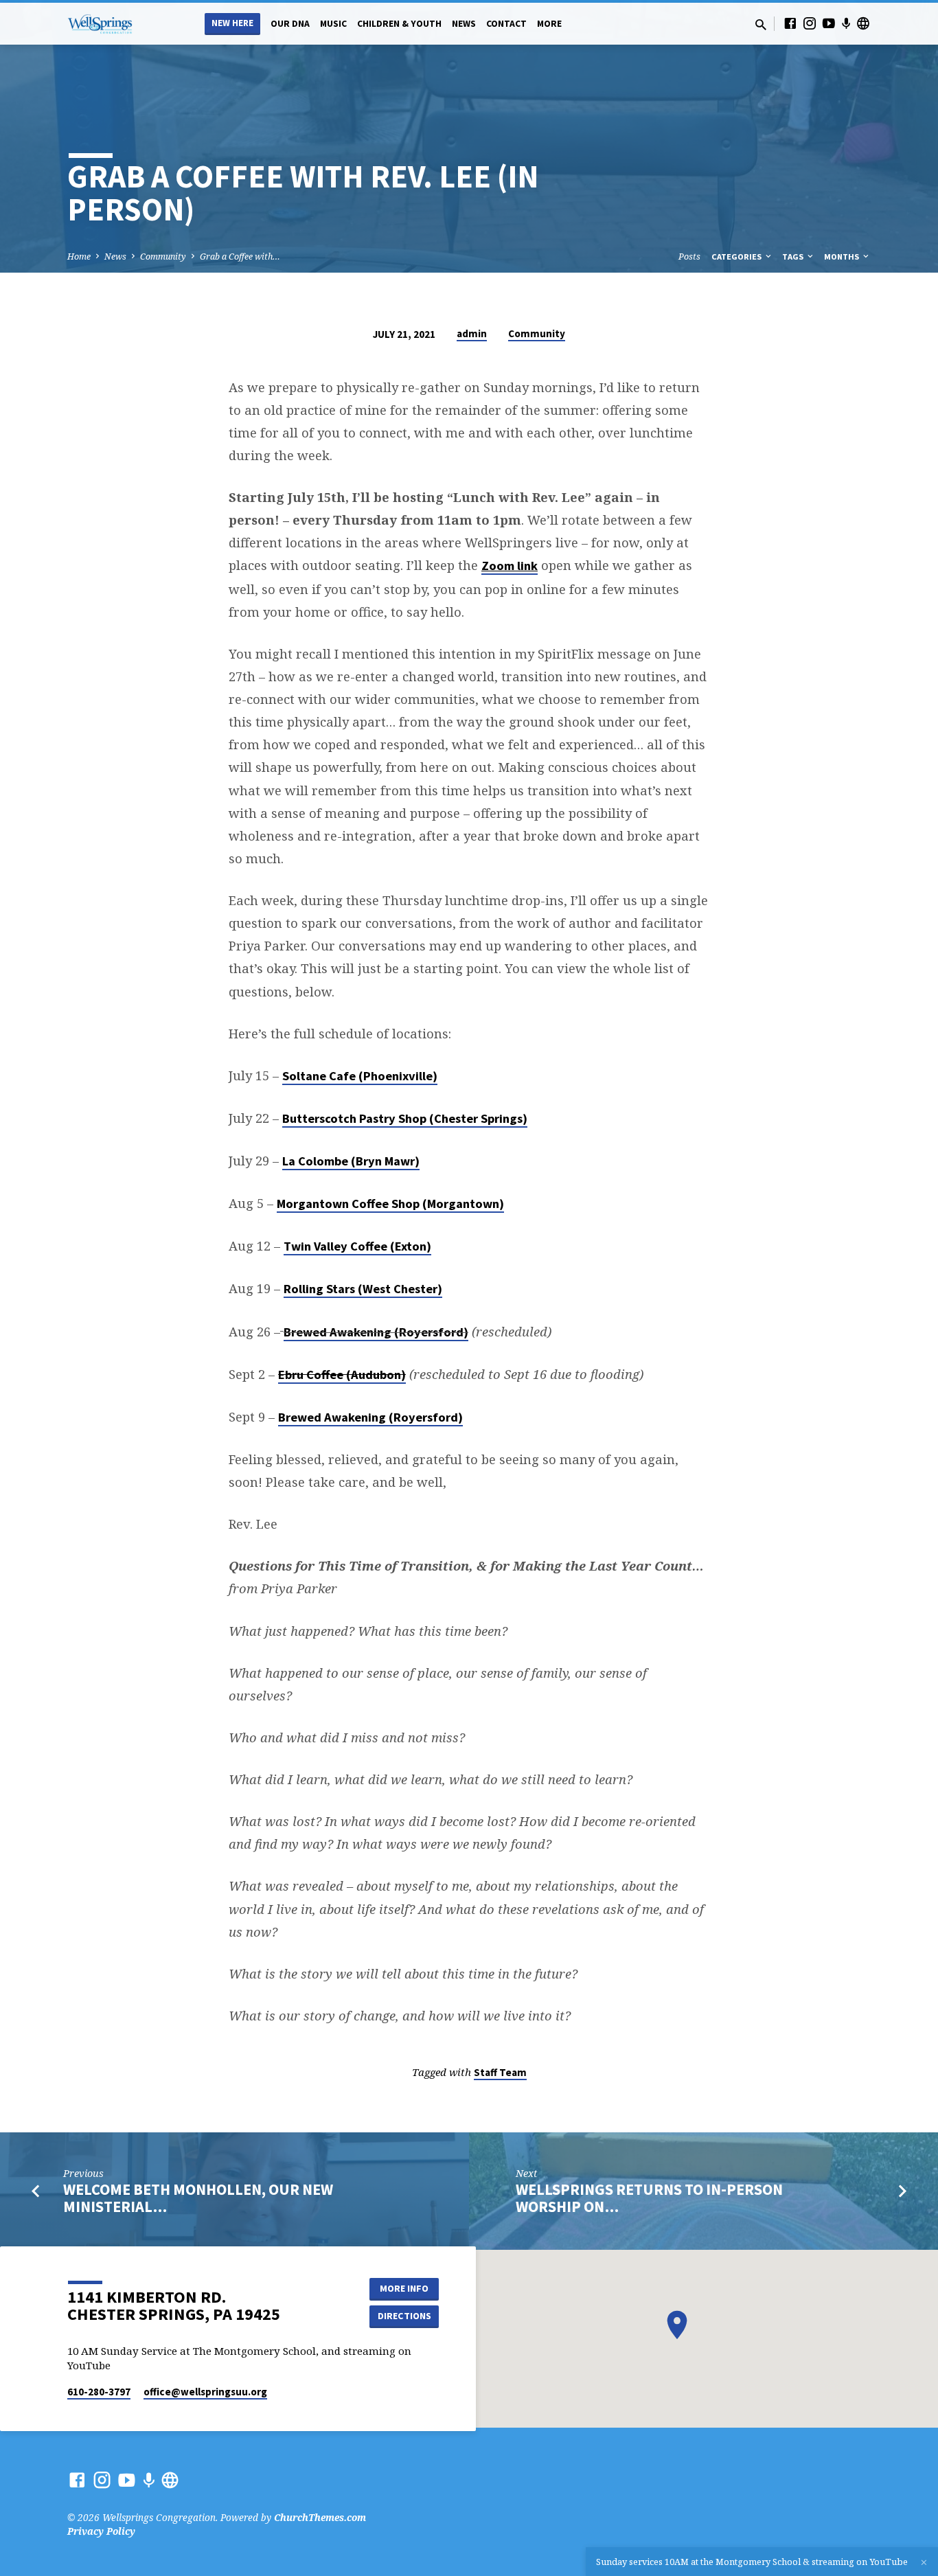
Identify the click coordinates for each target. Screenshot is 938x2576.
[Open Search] (761, 24)
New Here (232, 23)
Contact (506, 24)
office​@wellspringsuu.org (205, 2392)
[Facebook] (790, 23)
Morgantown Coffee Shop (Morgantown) (390, 1204)
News (464, 24)
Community (163, 257)
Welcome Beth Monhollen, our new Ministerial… (198, 2198)
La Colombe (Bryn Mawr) (351, 1161)
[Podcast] (846, 23)
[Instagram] (810, 23)
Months (843, 257)
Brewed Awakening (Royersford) (376, 1332)
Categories (737, 257)
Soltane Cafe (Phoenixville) (360, 1076)
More (549, 24)
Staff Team (500, 2072)
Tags (794, 257)
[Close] (924, 2562)
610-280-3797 (99, 2392)
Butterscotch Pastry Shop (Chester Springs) (405, 1118)
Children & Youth (399, 24)
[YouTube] (829, 23)
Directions (404, 2316)
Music (333, 24)
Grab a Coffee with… (240, 257)
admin (472, 333)
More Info (404, 2288)
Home (79, 257)
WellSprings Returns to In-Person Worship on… (649, 2198)
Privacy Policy (101, 2531)
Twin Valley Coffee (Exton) (357, 1246)
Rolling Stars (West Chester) (363, 1289)
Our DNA (290, 24)
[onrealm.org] (863, 23)
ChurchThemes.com (320, 2517)
